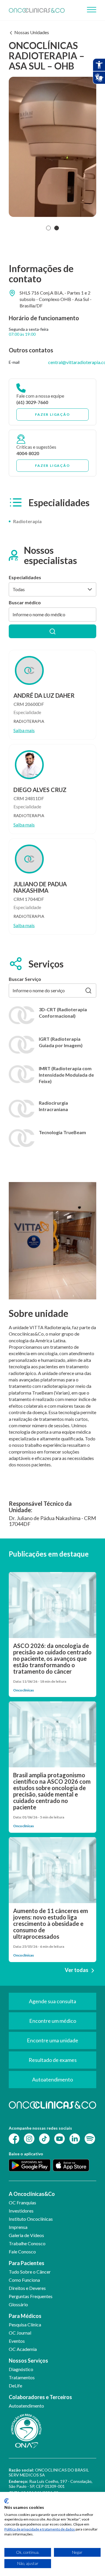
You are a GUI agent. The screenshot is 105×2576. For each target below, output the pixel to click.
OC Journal (20, 2333)
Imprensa (18, 2227)
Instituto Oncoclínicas (31, 2219)
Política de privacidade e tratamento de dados (40, 2529)
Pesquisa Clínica (25, 2325)
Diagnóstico (21, 2369)
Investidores (21, 2211)
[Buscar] (52, 631)
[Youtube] (60, 2138)
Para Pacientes (27, 2263)
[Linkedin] (75, 2138)
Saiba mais (24, 730)
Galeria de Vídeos (26, 2235)
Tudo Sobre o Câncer (30, 2272)
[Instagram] (29, 2138)
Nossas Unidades (32, 32)
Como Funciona (24, 2280)
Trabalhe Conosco (27, 2243)
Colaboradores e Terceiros (40, 2397)
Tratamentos (22, 2377)
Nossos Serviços (28, 2361)
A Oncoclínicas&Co (32, 2194)
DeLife (15, 2386)
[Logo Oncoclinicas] (37, 10)
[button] (48, 228)
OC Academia (23, 2349)
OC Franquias (22, 2202)
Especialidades (25, 577)
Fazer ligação (52, 414)
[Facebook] (14, 2138)
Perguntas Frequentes (31, 2296)
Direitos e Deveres (27, 2288)
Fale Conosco (22, 2252)
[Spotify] (90, 2138)
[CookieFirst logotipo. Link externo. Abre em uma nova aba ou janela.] (7, 2501)
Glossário (18, 2304)
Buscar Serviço (25, 979)
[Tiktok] (44, 2138)
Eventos (17, 2341)
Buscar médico (25, 602)
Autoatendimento (26, 2406)
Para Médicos (25, 2316)
